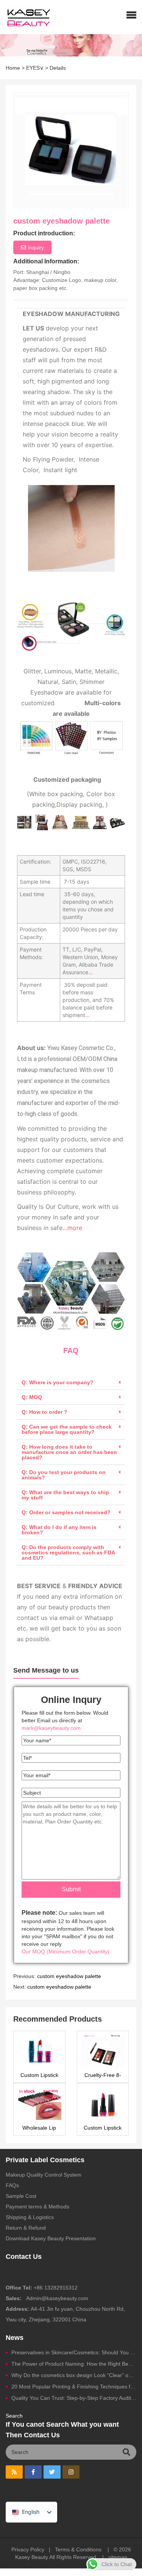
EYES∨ (35, 68)
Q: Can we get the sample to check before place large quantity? (67, 1429)
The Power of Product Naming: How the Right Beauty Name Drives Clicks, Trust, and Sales (74, 2364)
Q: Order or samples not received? (66, 1512)
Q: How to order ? (44, 1412)
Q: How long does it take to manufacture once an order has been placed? (69, 1452)
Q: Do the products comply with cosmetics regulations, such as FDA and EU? (68, 1552)
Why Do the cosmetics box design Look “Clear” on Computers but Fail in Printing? (74, 2375)
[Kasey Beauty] (26, 17)
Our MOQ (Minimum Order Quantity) (66, 1952)
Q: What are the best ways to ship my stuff (65, 1495)
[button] (131, 15)
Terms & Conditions (78, 2549)
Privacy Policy (28, 2549)
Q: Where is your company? (58, 1382)
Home (13, 68)
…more (72, 1228)
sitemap (118, 2557)
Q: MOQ (32, 1397)
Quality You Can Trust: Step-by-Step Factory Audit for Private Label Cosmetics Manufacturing (74, 2398)
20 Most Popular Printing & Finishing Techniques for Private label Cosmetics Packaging (74, 2387)
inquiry (36, 247)
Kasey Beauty (32, 2557)
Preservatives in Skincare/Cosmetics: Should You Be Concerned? (74, 2352)
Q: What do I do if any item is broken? (59, 1530)
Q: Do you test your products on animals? (64, 1475)
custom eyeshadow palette (69, 1976)
